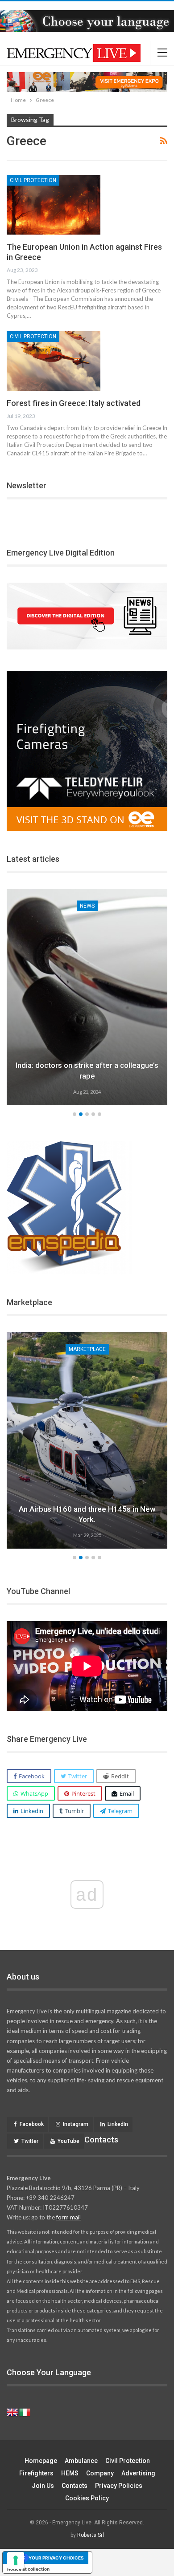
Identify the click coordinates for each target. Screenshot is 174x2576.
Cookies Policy (87, 2498)
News (87, 906)
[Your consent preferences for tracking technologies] (16, 2560)
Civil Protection (33, 180)
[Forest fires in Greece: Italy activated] (54, 361)
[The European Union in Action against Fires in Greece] (54, 205)
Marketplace (87, 1349)
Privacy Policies (119, 2486)
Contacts (75, 2486)
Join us (43, 2486)
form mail (68, 2217)
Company (100, 2473)
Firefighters (36, 2473)
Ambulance (81, 2461)
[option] (87, 998)
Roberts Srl (91, 2535)
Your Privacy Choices (56, 2558)
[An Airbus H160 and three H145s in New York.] (87, 1440)
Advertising (138, 2473)
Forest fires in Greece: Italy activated (74, 403)
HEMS (70, 2473)
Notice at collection (28, 2569)
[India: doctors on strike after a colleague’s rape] (87, 997)
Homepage (41, 2461)
